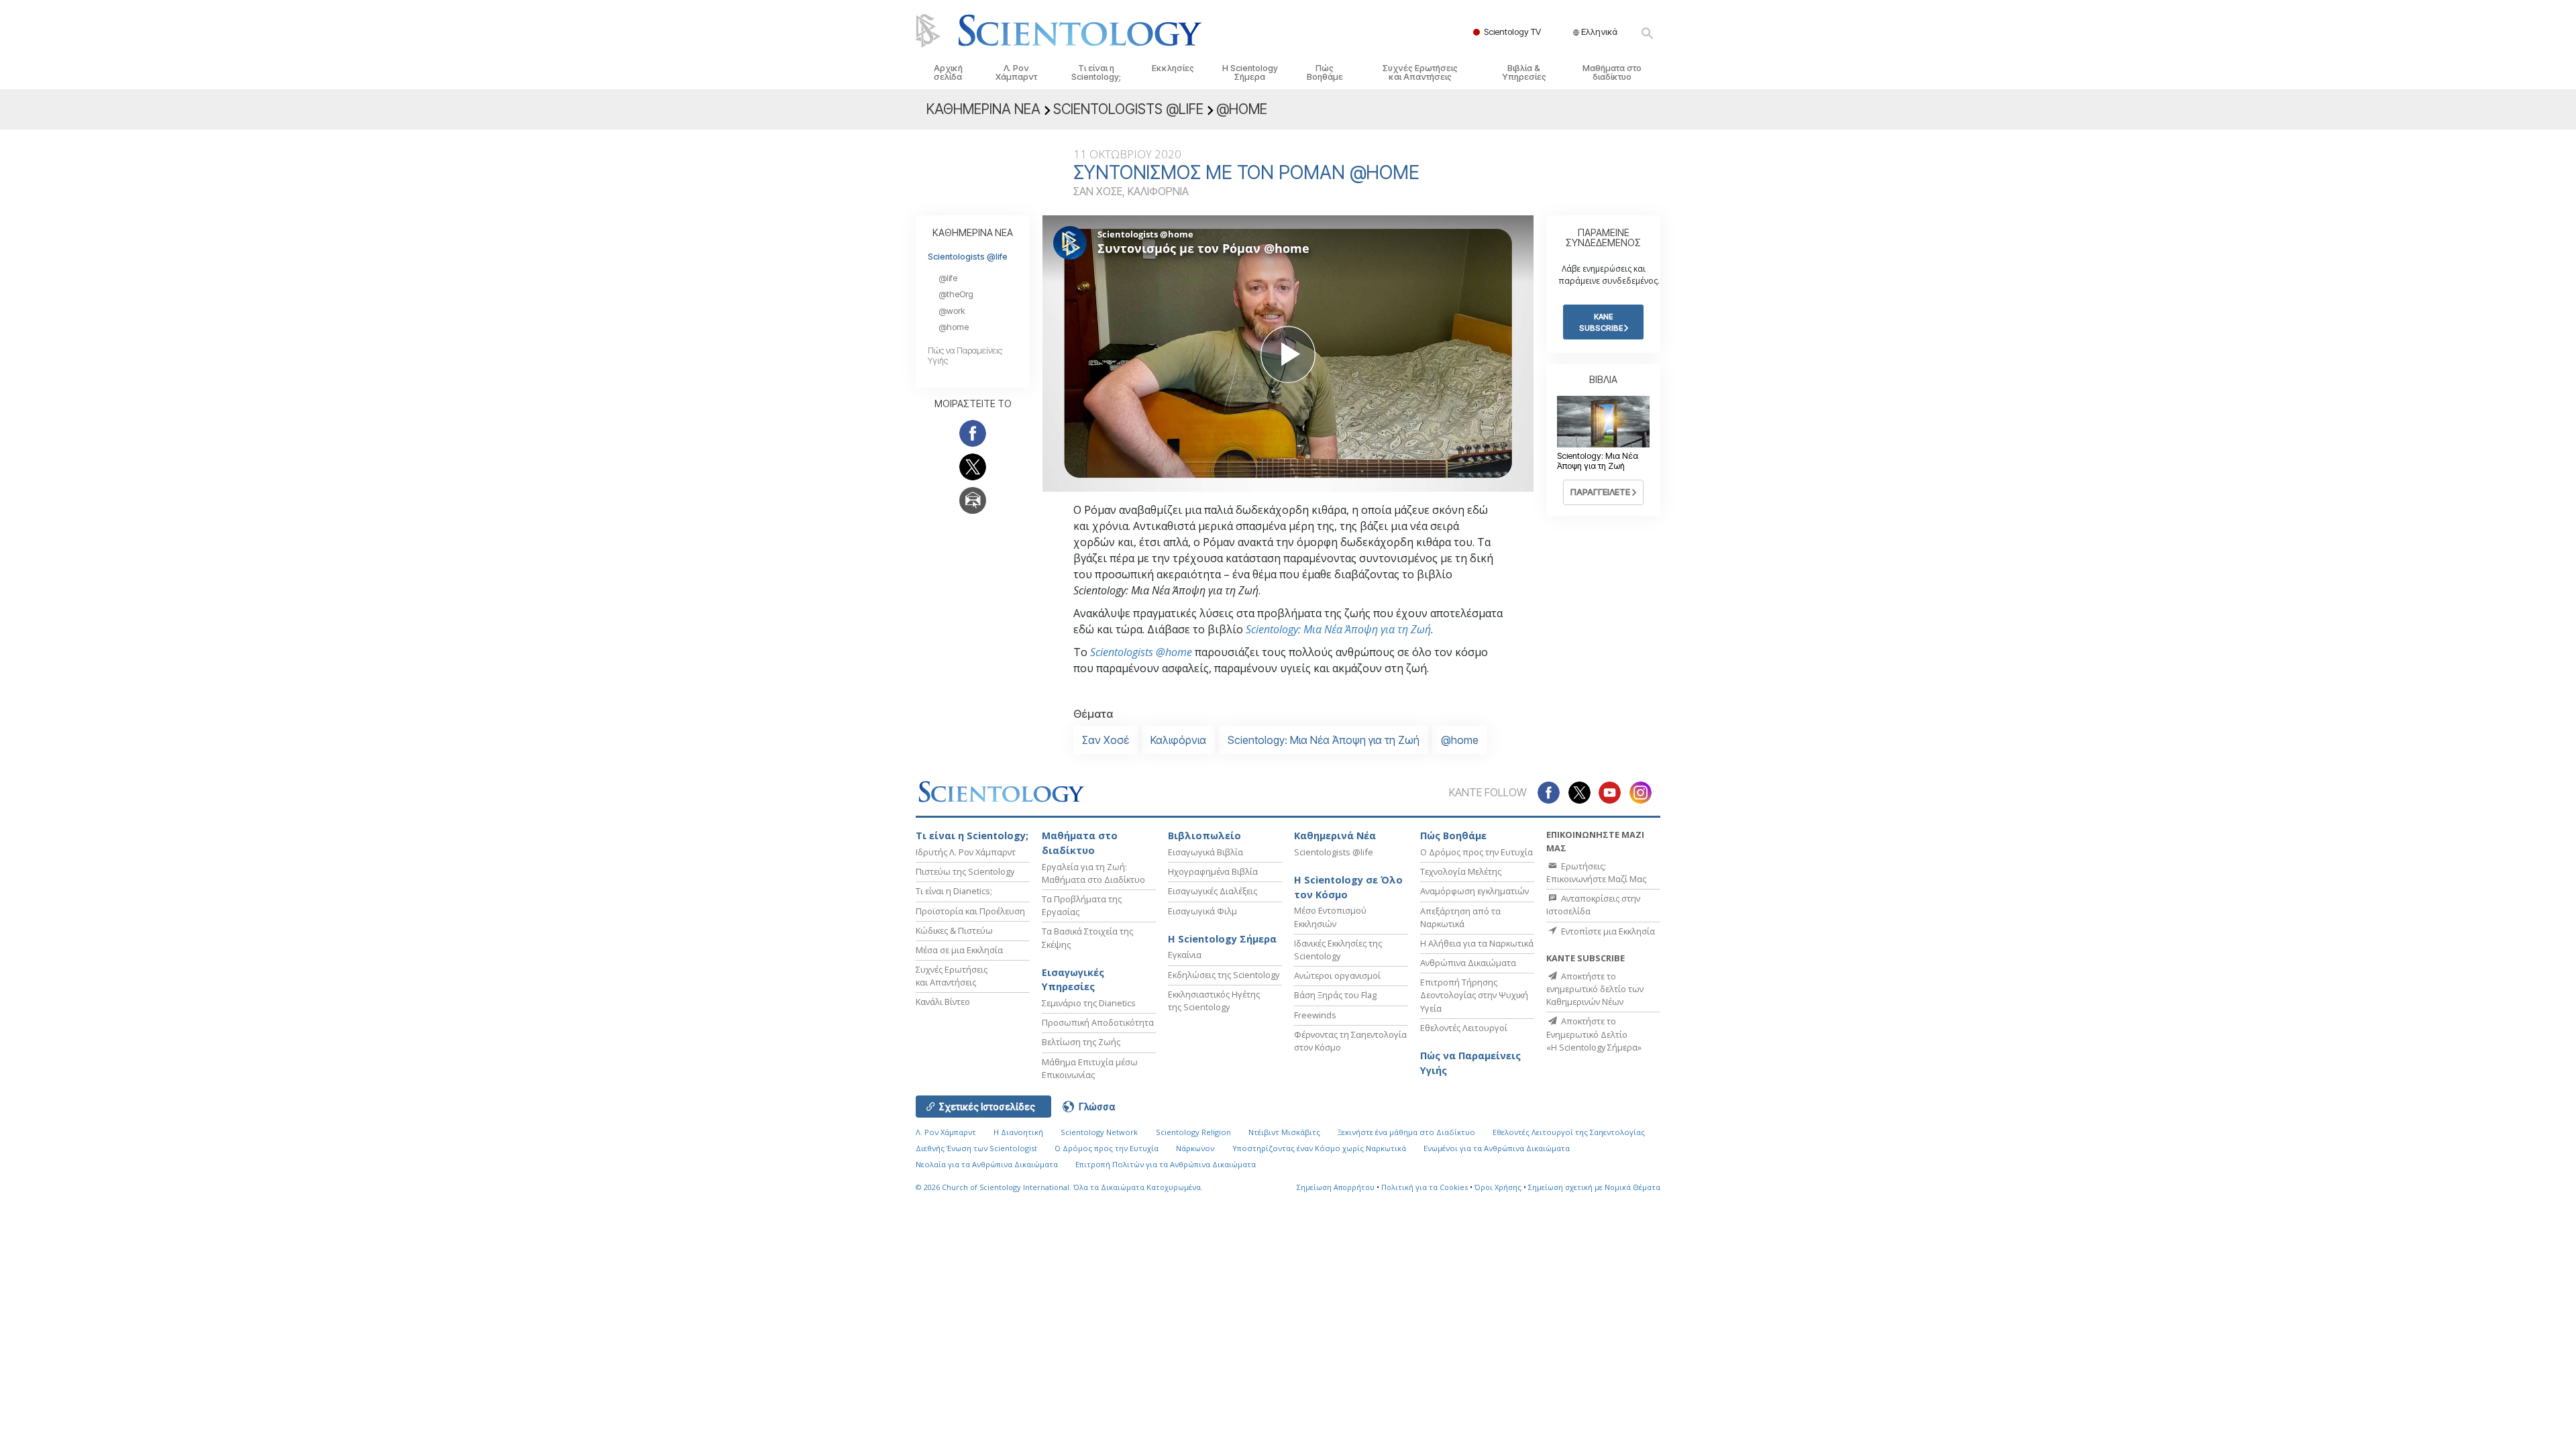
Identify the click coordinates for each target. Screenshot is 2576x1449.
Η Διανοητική (1018, 1132)
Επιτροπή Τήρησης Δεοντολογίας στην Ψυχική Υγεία (1474, 995)
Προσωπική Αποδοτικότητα (1098, 1022)
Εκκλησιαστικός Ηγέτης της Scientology (1214, 1001)
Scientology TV (1512, 32)
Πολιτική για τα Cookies (1425, 1187)
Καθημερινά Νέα (1335, 836)
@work (952, 311)
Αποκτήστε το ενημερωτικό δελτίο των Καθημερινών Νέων (1595, 989)
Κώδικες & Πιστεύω (954, 930)
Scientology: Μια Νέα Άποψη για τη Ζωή (1338, 629)
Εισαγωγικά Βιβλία (1205, 852)
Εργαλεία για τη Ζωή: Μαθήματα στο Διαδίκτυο (1093, 873)
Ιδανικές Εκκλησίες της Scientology (1338, 950)
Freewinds (1315, 1015)
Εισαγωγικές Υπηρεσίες (1073, 980)
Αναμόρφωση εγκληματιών (1474, 891)
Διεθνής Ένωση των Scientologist (976, 1148)
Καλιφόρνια (1178, 740)
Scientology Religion (1193, 1132)
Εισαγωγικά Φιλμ (1202, 911)
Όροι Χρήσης (1498, 1187)
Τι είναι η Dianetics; (954, 891)
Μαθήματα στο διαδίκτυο (1612, 72)
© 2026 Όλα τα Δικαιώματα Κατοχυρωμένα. (1059, 1187)
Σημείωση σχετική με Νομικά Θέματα (1594, 1187)
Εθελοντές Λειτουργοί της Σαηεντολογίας (1569, 1132)
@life (948, 278)
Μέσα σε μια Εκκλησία (959, 950)
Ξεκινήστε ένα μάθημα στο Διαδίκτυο (1406, 1132)
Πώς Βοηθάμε (1325, 72)
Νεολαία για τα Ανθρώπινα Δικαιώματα (987, 1164)
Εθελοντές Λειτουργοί (1464, 1028)
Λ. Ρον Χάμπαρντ (1016, 72)
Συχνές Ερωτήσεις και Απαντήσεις (1420, 72)
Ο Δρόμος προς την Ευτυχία (1477, 852)
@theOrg (956, 294)
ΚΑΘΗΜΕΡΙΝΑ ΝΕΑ (973, 232)
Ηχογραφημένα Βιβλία (1213, 871)
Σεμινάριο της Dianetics (1089, 1003)
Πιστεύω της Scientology (965, 871)
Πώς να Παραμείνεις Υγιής (1470, 1063)
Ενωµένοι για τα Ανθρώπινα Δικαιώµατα (1497, 1148)
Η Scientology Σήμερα (1250, 72)
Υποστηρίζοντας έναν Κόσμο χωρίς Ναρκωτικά (1319, 1148)
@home (1460, 740)
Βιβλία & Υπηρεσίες (1524, 72)
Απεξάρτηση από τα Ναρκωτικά (1460, 917)
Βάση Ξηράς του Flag (1335, 995)
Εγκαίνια (1185, 955)
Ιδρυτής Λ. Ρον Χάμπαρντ (966, 852)
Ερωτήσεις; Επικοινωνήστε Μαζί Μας (1596, 872)
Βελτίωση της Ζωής (1081, 1042)
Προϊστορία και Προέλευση (970, 911)
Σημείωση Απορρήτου (1336, 1187)
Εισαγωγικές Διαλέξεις (1213, 891)
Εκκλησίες (1173, 68)
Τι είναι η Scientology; (1096, 72)
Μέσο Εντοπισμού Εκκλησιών (1330, 917)
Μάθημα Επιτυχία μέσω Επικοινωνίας (1090, 1068)
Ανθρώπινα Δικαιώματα (1468, 963)
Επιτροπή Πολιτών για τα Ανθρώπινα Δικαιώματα (1166, 1164)
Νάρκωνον (1195, 1148)
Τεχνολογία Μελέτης (1461, 871)
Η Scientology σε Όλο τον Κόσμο (1348, 887)
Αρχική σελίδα (948, 72)
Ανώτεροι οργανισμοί (1337, 975)
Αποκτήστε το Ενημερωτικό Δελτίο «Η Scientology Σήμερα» (1594, 1034)
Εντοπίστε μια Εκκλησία (1607, 931)
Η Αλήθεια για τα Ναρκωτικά (1477, 943)
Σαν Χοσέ (1106, 740)
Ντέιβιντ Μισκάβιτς (1284, 1132)
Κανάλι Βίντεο (943, 1002)
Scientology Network (1099, 1132)
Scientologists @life (968, 257)
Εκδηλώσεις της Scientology (1224, 975)
